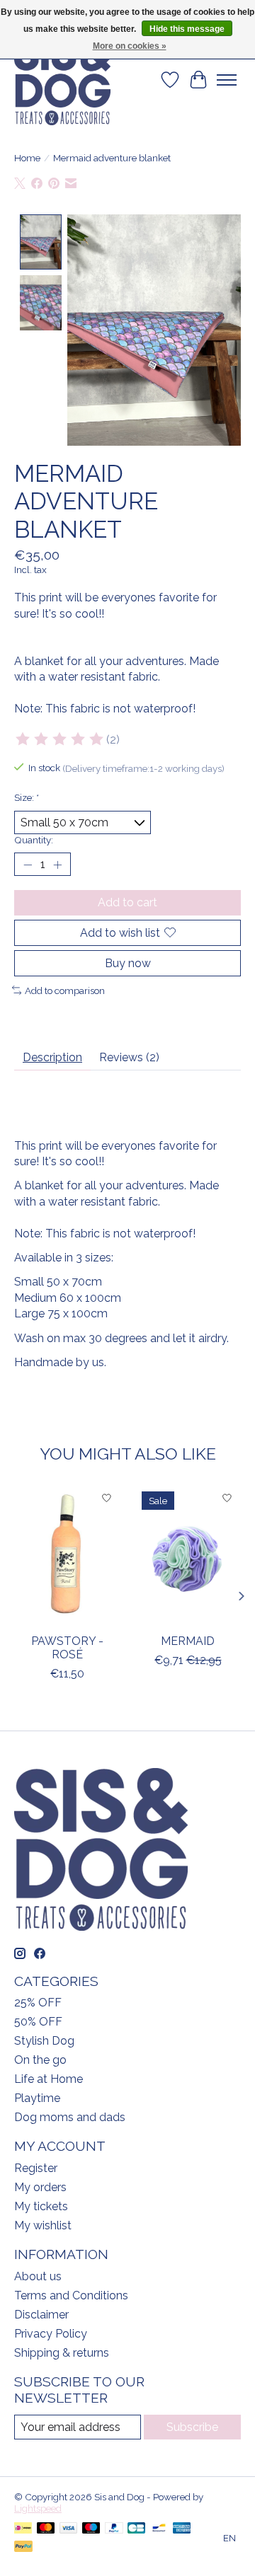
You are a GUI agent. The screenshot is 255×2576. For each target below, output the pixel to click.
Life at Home (49, 2079)
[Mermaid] (188, 1555)
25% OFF (38, 2003)
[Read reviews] (60, 739)
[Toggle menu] (227, 80)
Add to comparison (65, 990)
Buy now (128, 963)
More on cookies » (130, 46)
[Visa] (69, 2529)
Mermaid (188, 1640)
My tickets (41, 2206)
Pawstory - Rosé (67, 1647)
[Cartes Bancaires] (136, 2529)
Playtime (37, 2098)
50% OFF (38, 2022)
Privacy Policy (51, 2334)
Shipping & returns (62, 2353)
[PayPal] (114, 2529)
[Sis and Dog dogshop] (62, 80)
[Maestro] (91, 2529)
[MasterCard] (46, 2529)
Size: (27, 797)
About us (38, 2276)
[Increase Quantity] (57, 865)
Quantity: (34, 840)
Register (36, 2168)
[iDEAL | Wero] (23, 2529)
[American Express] (182, 2529)
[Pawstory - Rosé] (67, 1555)
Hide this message (187, 29)
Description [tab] (52, 1057)
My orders (40, 2187)
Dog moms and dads (70, 2117)
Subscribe (192, 2427)
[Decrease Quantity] (28, 865)
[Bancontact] (159, 2529)
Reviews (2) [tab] (129, 1057)
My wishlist (43, 2225)
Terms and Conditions (71, 2295)
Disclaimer (41, 2315)
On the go (40, 2060)
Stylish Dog (44, 2041)
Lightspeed (38, 2508)
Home (27, 158)
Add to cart (127, 902)
